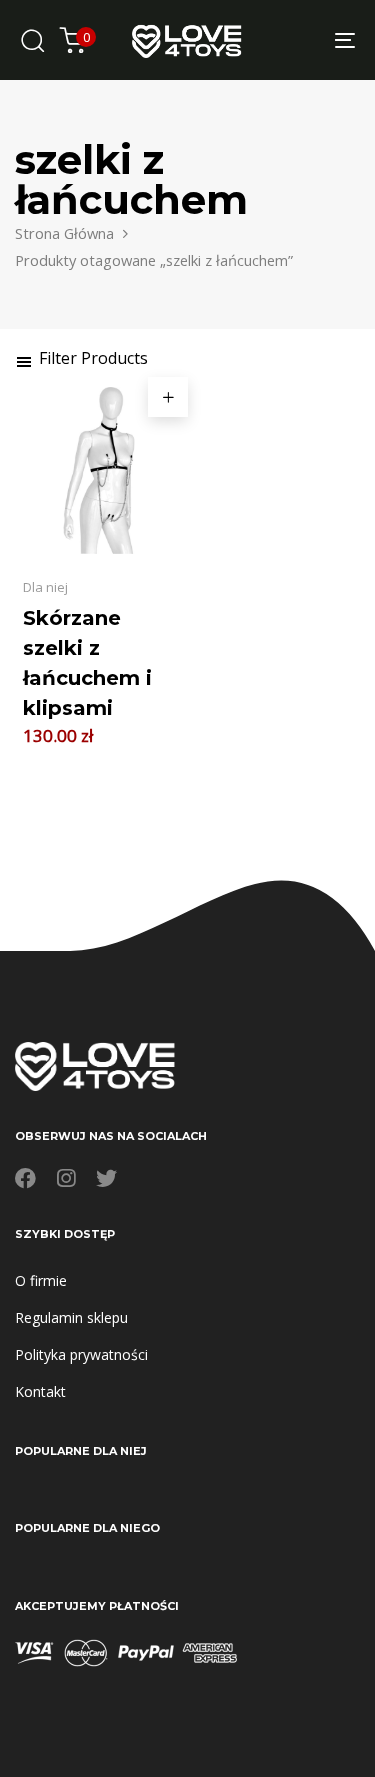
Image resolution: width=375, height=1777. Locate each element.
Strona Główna (64, 233)
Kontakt (40, 1391)
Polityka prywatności (81, 1354)
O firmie (41, 1280)
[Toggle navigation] (299, 40)
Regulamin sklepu (71, 1317)
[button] (81, 358)
